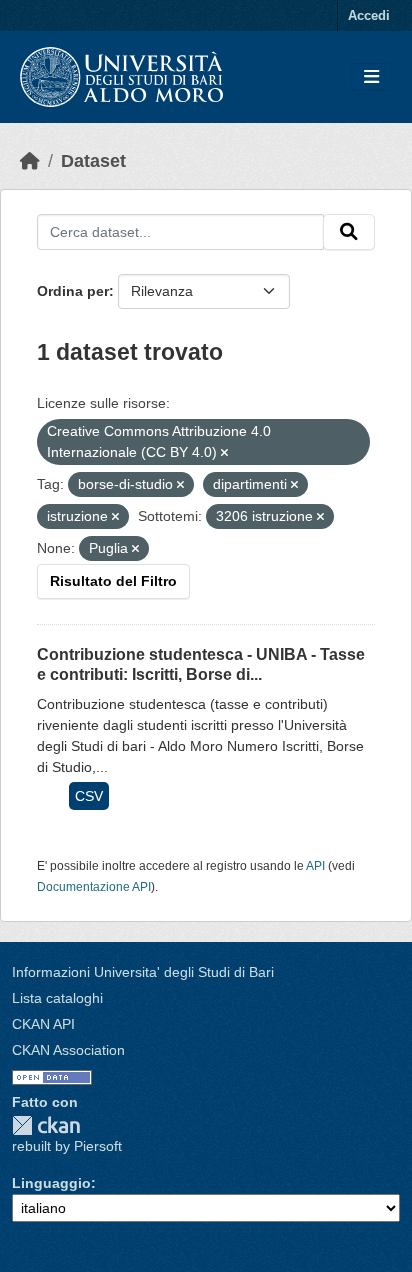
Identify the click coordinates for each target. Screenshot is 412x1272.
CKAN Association (68, 1050)
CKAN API (43, 1024)
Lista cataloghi (57, 998)
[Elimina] (224, 453)
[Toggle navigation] (371, 77)
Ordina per (73, 291)
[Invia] (349, 232)
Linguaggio (51, 1183)
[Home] (30, 161)
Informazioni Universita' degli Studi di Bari (143, 972)
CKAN (46, 1125)
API (315, 866)
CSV (89, 796)
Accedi (369, 15)
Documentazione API (94, 887)
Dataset (93, 161)
